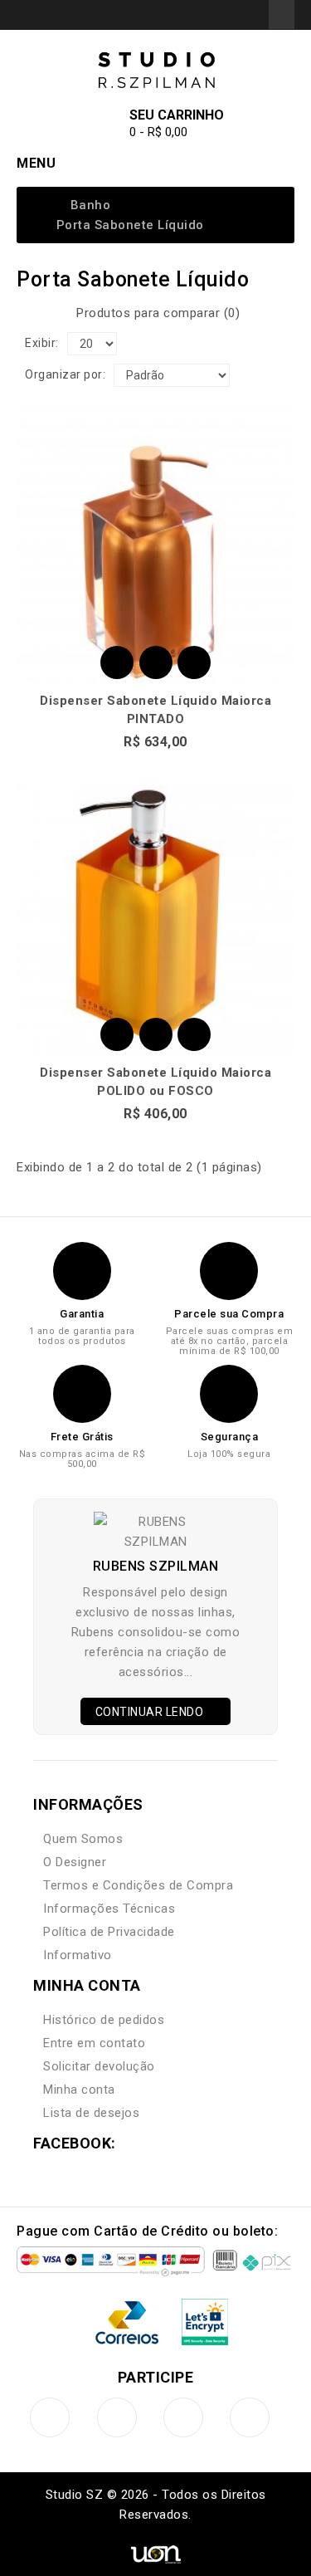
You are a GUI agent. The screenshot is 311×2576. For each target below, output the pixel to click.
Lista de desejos (91, 2113)
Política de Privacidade (109, 1932)
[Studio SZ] (156, 71)
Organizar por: (65, 374)
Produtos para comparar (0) (158, 313)
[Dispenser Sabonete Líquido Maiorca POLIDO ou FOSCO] (155, 916)
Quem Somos (83, 1839)
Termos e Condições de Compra (138, 1885)
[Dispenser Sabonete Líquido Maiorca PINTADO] (155, 544)
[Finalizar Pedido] (251, 14)
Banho (91, 205)
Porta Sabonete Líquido (130, 225)
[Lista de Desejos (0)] (210, 14)
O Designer (75, 1862)
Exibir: (42, 343)
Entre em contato (94, 2043)
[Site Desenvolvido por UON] (155, 2554)
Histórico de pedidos (104, 2020)
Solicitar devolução (99, 2066)
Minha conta (79, 2090)
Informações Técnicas (109, 1909)
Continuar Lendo (151, 1712)
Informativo (78, 1955)
